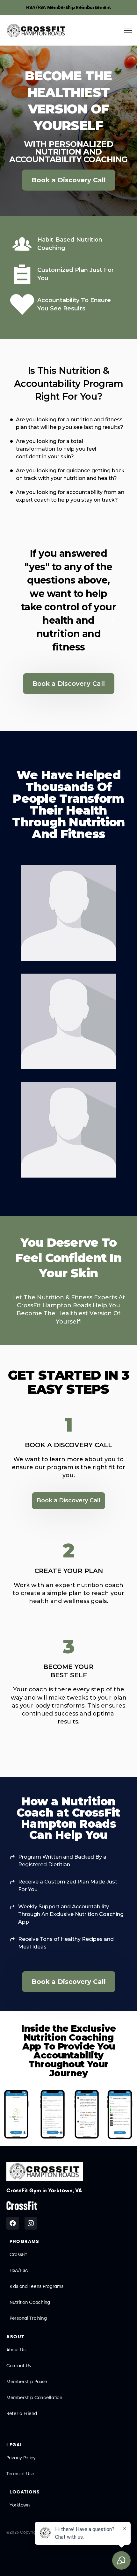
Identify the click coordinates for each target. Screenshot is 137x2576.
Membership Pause (27, 2382)
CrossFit (18, 2255)
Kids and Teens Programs (36, 2286)
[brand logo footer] (45, 2171)
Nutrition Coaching (30, 2302)
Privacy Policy (21, 2458)
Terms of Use (20, 2474)
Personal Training (28, 2318)
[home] (36, 31)
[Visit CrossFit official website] (22, 2206)
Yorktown (20, 2505)
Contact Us (19, 2366)
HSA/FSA (19, 2271)
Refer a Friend (22, 2414)
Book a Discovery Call (69, 180)
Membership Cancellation (34, 2398)
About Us (16, 2350)
